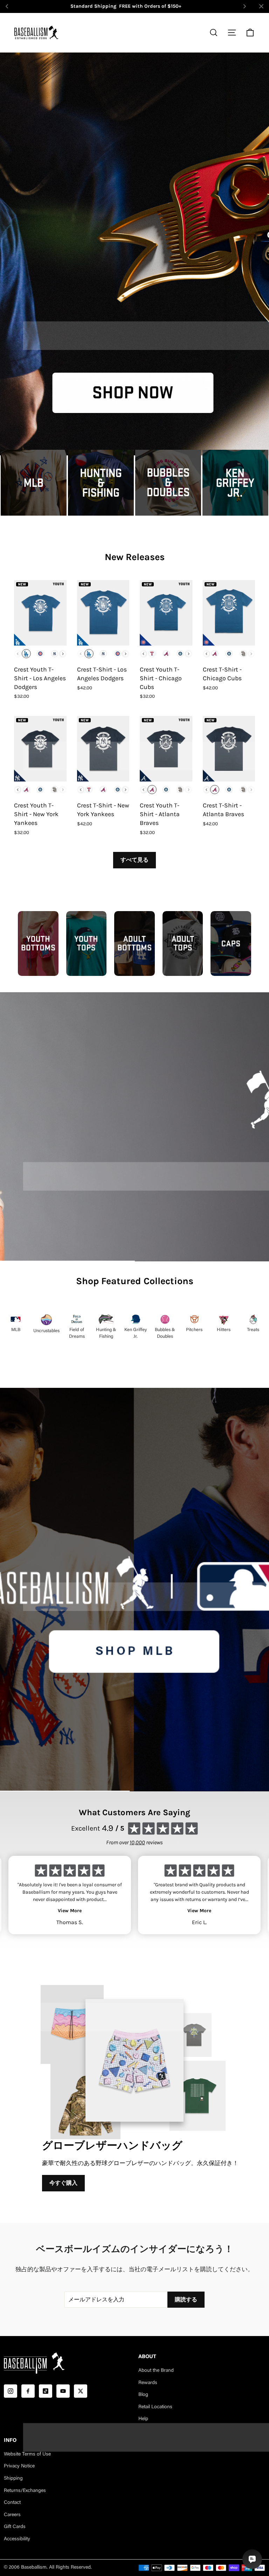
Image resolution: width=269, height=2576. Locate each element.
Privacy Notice (19, 2466)
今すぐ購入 (63, 2183)
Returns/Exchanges (25, 2491)
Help (143, 2419)
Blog (143, 2395)
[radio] (26, 654)
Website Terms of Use (27, 2454)
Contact (12, 2503)
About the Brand (156, 2371)
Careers (12, 2515)
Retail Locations (155, 2407)
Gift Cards (15, 2527)
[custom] (11, 2391)
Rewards (148, 2383)
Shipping (13, 2479)
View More (70, 1911)
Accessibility (17, 2539)
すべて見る (134, 860)
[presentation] (63, 654)
